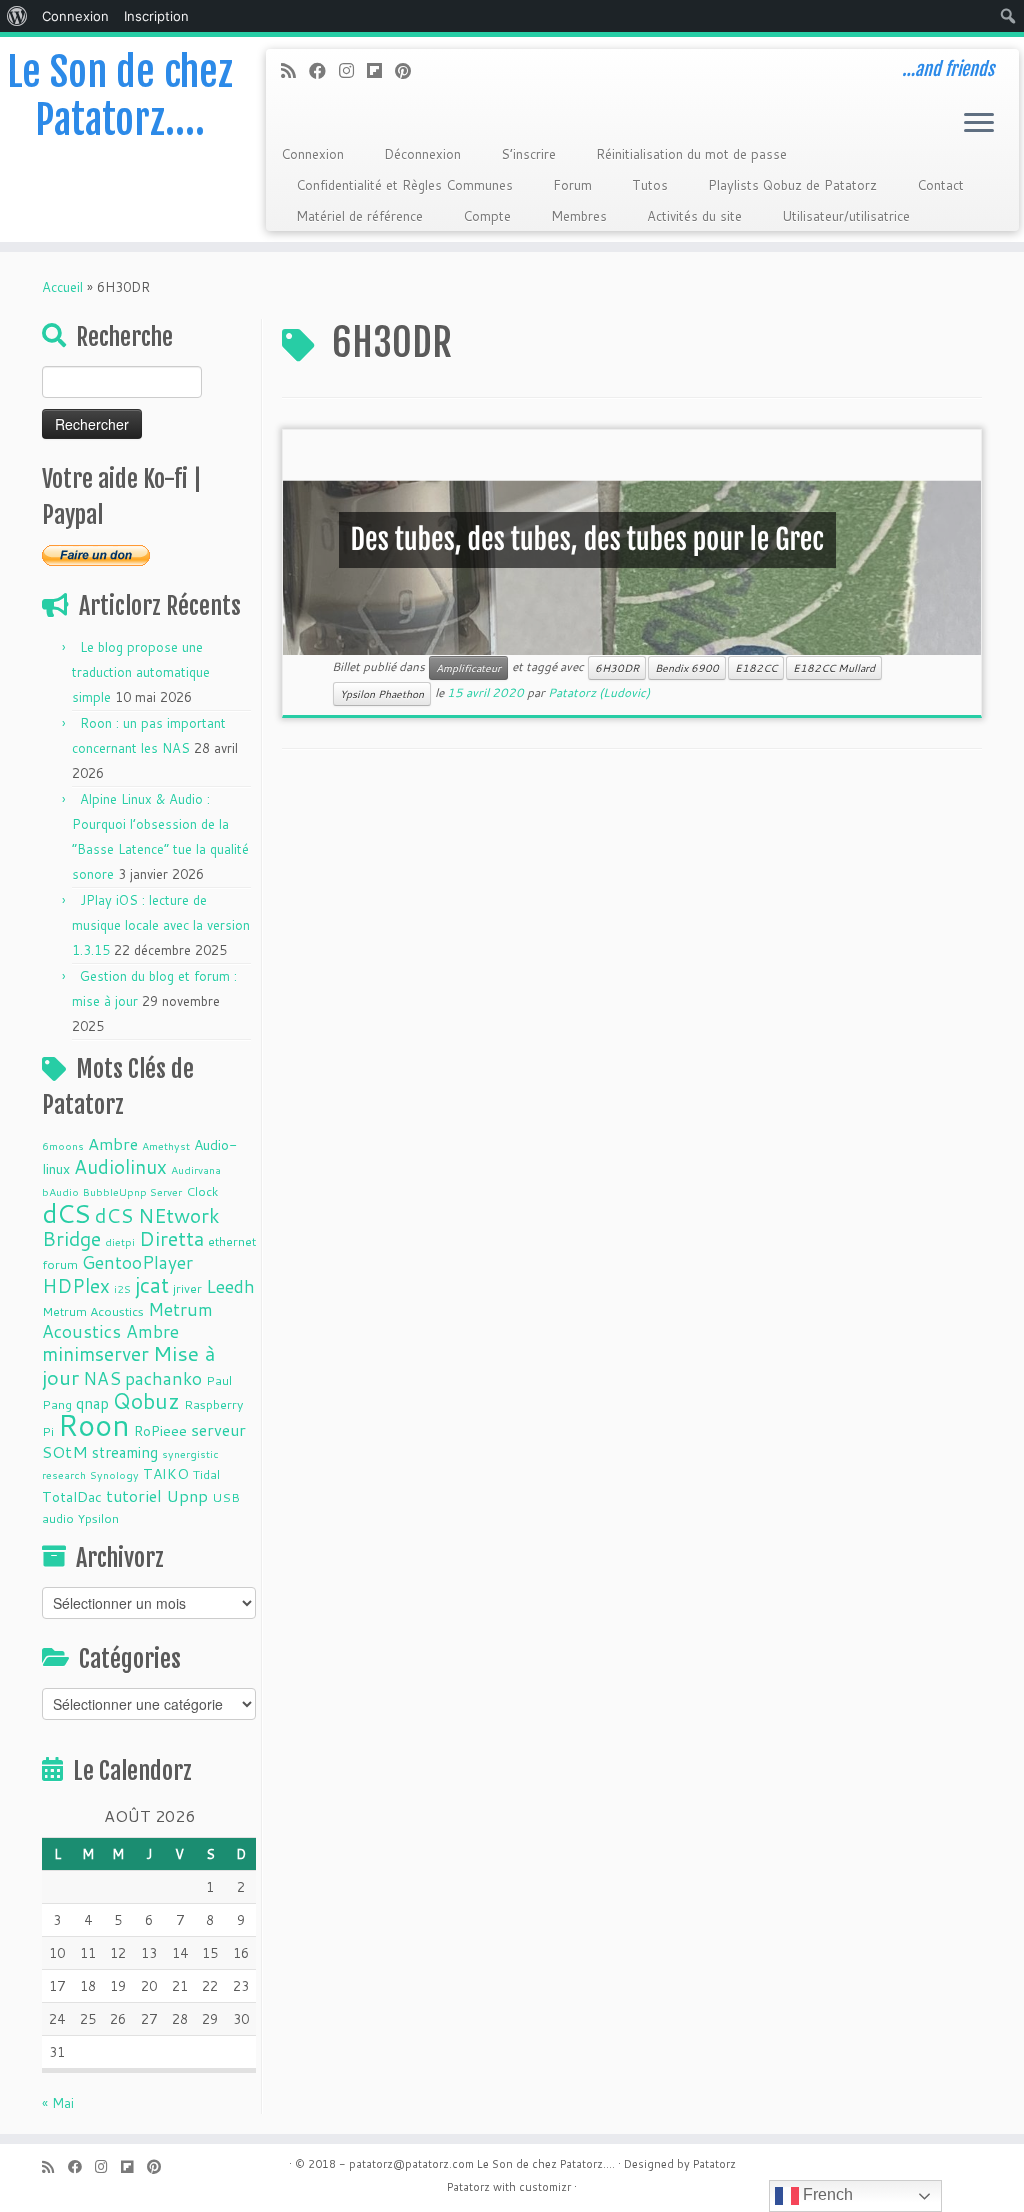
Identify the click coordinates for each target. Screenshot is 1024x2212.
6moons (63, 1145)
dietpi (120, 1241)
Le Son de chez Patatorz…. (120, 96)
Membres (579, 216)
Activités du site (694, 216)
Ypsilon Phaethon (382, 694)
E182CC (756, 668)
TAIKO (166, 1474)
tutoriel (134, 1495)
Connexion (312, 154)
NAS (102, 1378)
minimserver (95, 1353)
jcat (152, 1285)
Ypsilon (98, 1518)
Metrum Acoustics (93, 1311)
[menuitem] (17, 16)
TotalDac (72, 1497)
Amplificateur (468, 668)
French (826, 2194)
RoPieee (160, 1431)
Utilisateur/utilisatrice (846, 216)
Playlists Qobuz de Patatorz (792, 185)
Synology (114, 1474)
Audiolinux (120, 1166)
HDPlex (76, 1285)
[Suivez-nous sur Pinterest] (409, 70)
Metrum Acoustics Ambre (127, 1320)
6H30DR (617, 668)
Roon (94, 1424)
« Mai (58, 2103)
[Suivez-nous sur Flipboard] (381, 70)
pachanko (163, 1378)
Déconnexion (422, 154)
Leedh (230, 1286)
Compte (487, 216)
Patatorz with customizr (509, 2187)
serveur (218, 1429)
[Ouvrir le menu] (979, 124)
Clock (202, 1191)
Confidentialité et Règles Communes (404, 185)
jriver (187, 1288)
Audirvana (196, 1169)
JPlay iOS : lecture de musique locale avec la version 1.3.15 (161, 925)
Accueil (62, 287)
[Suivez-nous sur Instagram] (353, 70)
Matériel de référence (359, 216)
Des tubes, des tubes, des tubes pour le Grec (588, 539)
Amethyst (166, 1145)
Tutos (650, 185)
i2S (122, 1288)
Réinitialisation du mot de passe (691, 154)
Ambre (113, 1143)
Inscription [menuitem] (156, 16)
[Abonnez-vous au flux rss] (295, 70)
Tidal (206, 1474)
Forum (572, 185)
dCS (66, 1213)
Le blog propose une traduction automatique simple (141, 672)
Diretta (171, 1238)
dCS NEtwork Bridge (131, 1227)
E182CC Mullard (834, 668)
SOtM (65, 1451)
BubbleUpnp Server (132, 1191)
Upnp (187, 1495)
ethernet (232, 1241)
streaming (125, 1452)
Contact (940, 185)
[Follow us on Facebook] (324, 70)
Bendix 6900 (687, 668)
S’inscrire (528, 154)
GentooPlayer (137, 1262)
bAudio (60, 1191)
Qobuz (146, 1401)
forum (60, 1264)
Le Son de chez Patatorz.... (546, 2164)
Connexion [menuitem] (75, 16)
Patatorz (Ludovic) (599, 692)
